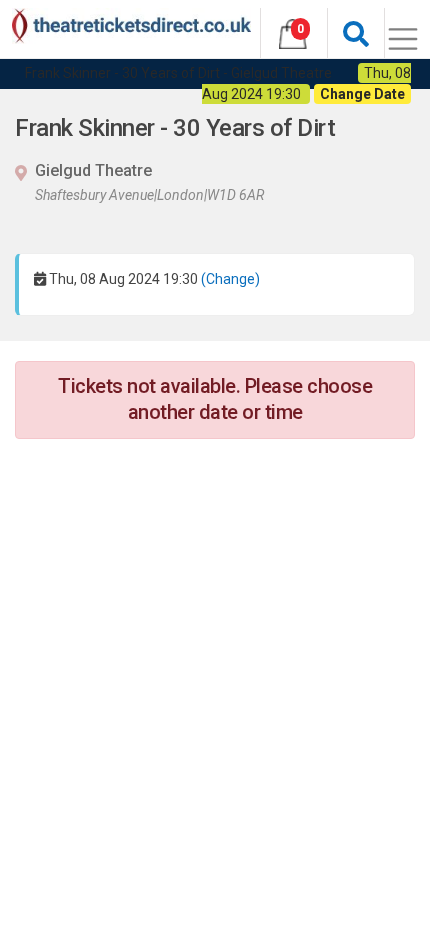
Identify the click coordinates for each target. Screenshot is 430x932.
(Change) (230, 279)
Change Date (362, 94)
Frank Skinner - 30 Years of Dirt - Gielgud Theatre (178, 73)
